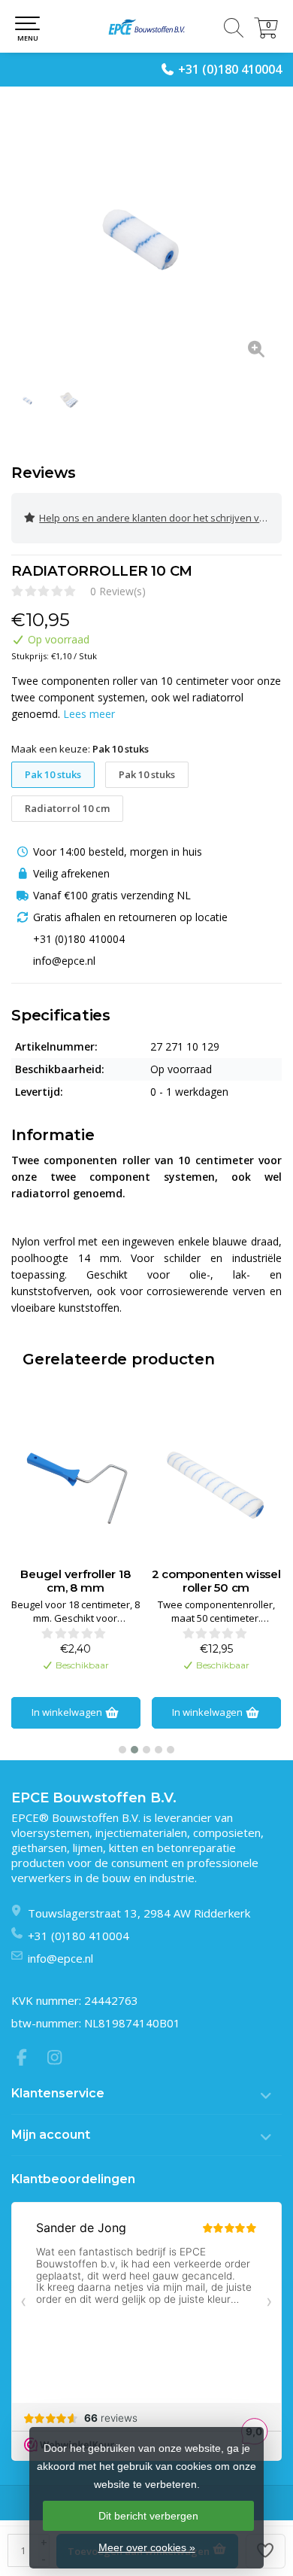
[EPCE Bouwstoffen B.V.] (146, 26)
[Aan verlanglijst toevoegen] (266, 2551)
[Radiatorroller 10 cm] (146, 237)
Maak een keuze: (80, 749)
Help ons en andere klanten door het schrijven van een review (160, 518)
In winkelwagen (68, 1712)
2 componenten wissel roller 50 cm (76, 1581)
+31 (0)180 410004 (230, 69)
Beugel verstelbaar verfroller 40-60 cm (216, 1581)
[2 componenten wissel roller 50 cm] (76, 1485)
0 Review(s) (118, 591)
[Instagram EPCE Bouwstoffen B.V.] (59, 2059)
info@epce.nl (60, 1958)
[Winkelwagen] (266, 34)
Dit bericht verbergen (148, 2516)
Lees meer (89, 714)
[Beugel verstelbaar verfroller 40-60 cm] (216, 1485)
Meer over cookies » (147, 2547)
